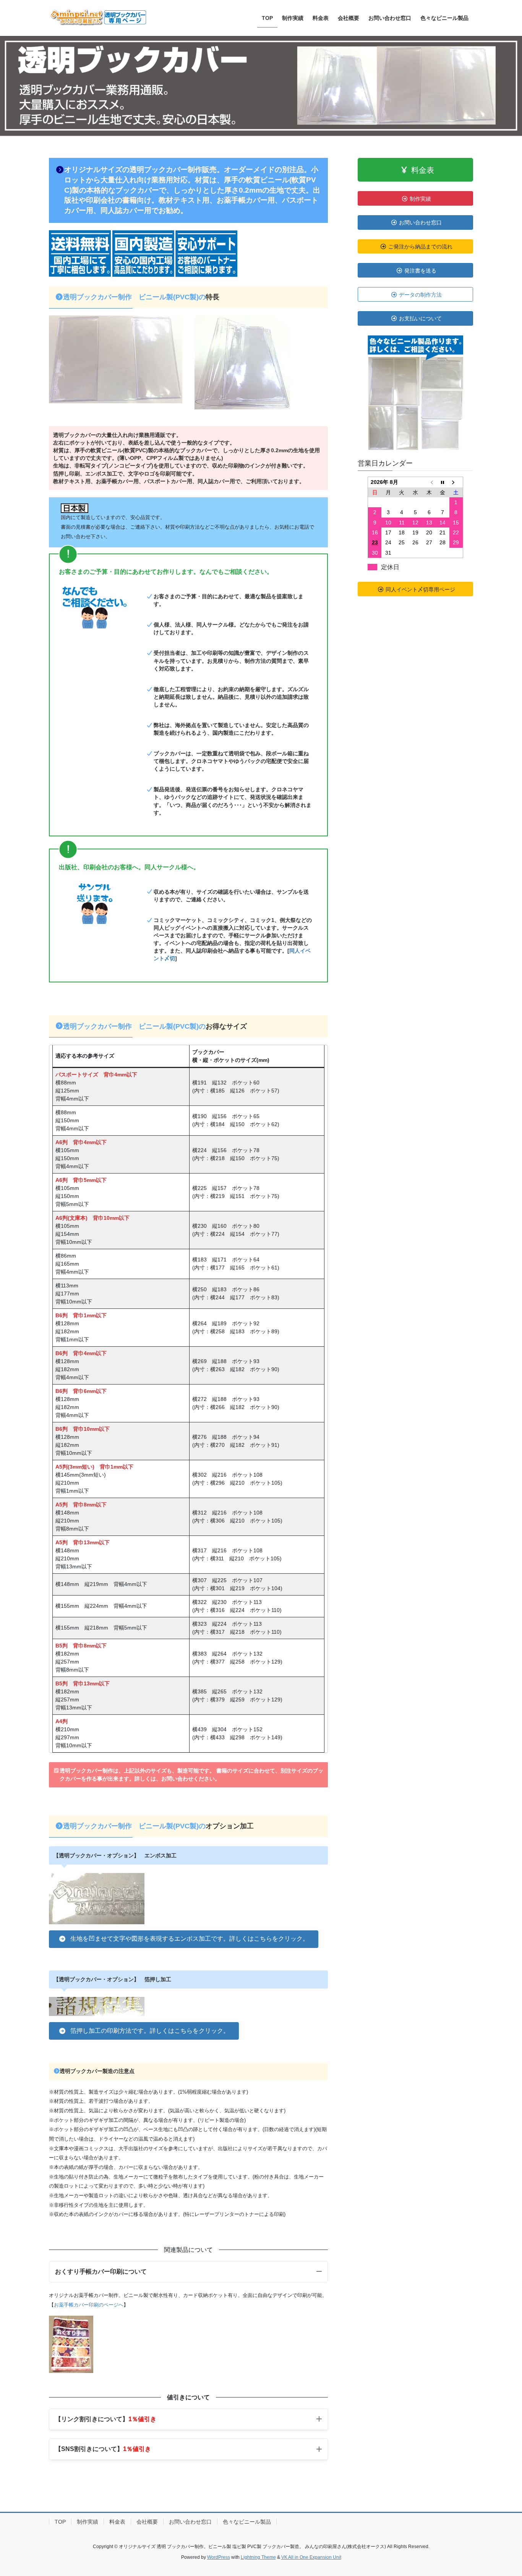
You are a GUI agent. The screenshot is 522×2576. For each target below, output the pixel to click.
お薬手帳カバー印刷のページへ (89, 2305)
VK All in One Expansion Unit (311, 2557)
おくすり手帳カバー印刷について (101, 2272)
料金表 (117, 2522)
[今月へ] (443, 482)
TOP (60, 2522)
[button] (184, 1939)
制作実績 (88, 2522)
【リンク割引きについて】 (106, 2419)
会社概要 (147, 2522)
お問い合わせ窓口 (190, 2522)
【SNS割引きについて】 (103, 2449)
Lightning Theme (258, 2557)
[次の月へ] (456, 482)
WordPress (219, 2557)
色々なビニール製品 (247, 2522)
